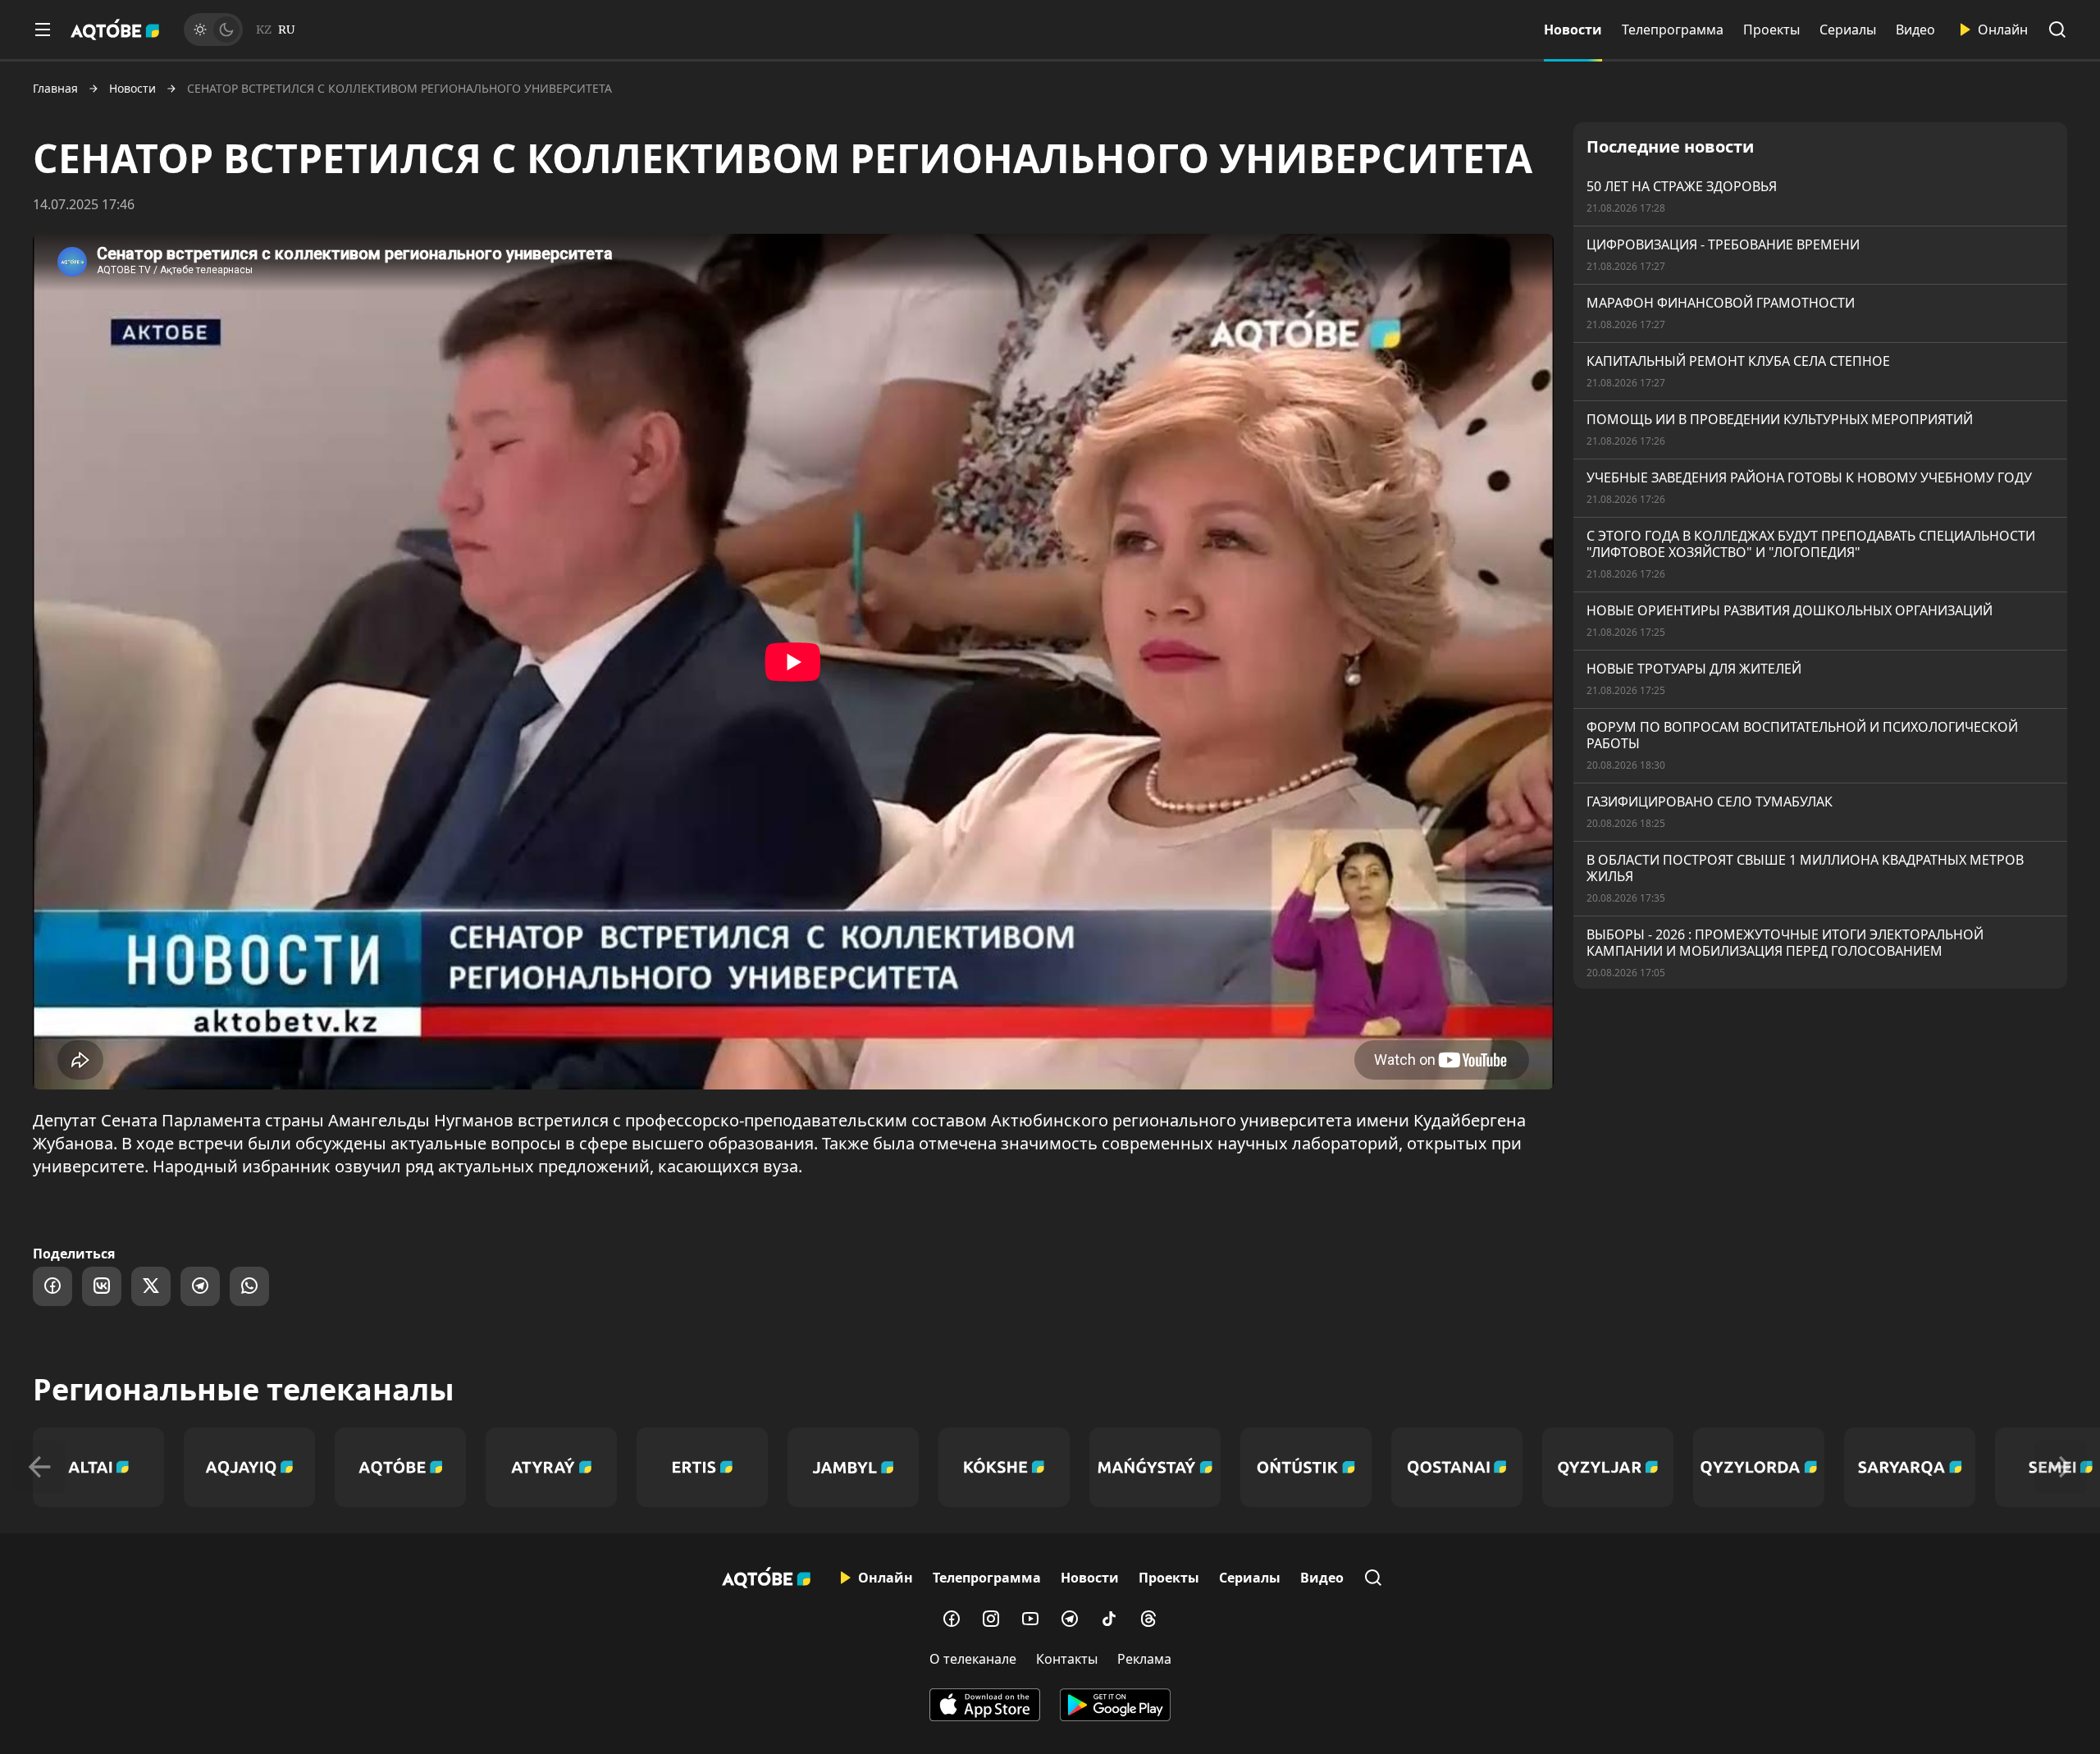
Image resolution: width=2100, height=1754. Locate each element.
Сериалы (1848, 30)
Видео (1915, 30)
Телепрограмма (1673, 30)
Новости (1573, 30)
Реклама (1144, 1659)
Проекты (1771, 30)
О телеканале (973, 1659)
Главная (55, 89)
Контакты (1067, 1659)
